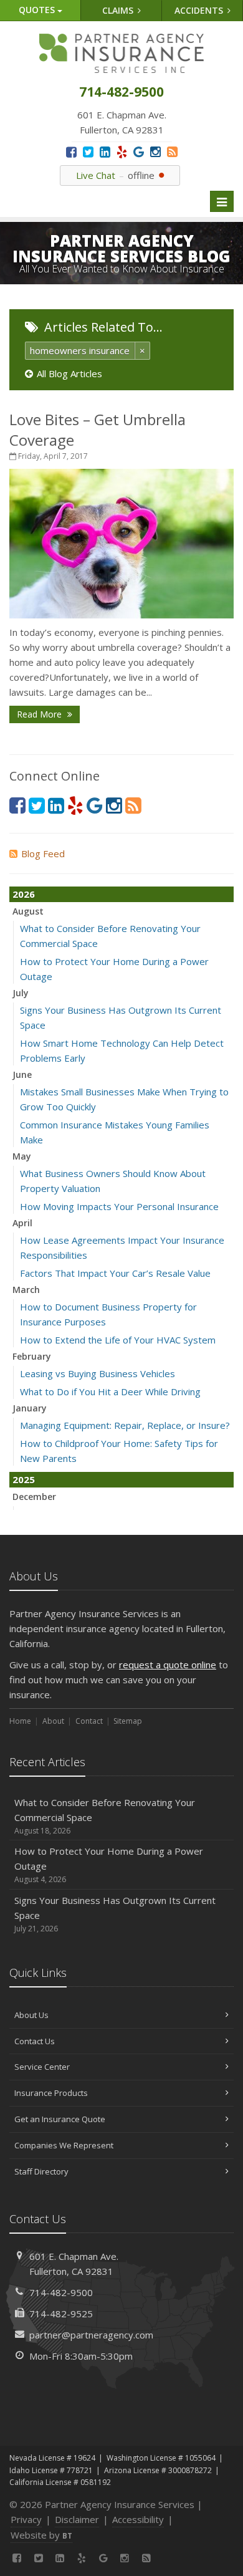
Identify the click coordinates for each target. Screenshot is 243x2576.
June (22, 1074)
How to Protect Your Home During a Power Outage (109, 1865)
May (22, 1156)
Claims (119, 10)
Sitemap (128, 1721)
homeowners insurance (80, 350)
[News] (172, 152)
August (28, 911)
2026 (24, 894)
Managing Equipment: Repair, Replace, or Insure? (125, 1425)
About (53, 1721)
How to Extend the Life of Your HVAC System (118, 1340)
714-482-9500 (61, 2292)
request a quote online (168, 1665)
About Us (31, 2015)
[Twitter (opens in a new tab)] (88, 152)
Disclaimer (77, 2519)
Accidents (200, 10)
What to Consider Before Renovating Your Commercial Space (105, 1816)
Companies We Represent (64, 2145)
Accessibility (138, 2519)
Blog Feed (43, 853)
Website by (41, 2535)
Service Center (42, 2067)
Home (20, 1721)
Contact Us (35, 2041)
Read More (40, 714)
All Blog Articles (69, 373)
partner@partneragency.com (91, 2335)
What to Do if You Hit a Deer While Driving (110, 1391)
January (30, 1408)
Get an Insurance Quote (60, 2119)
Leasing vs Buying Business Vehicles (98, 1373)
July (21, 993)
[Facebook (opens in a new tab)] (71, 152)
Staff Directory (41, 2171)
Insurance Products (51, 2093)
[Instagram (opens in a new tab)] (155, 152)
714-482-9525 (61, 2314)
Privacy (26, 2519)
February (32, 1356)
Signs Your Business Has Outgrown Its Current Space (115, 1914)
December (34, 1497)
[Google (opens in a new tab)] (139, 152)
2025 (24, 1479)
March (26, 1290)
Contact (89, 1721)
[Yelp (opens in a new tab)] (122, 152)
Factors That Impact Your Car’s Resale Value (115, 1273)
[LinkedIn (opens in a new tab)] (105, 152)
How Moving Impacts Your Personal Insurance (119, 1206)
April (22, 1223)
